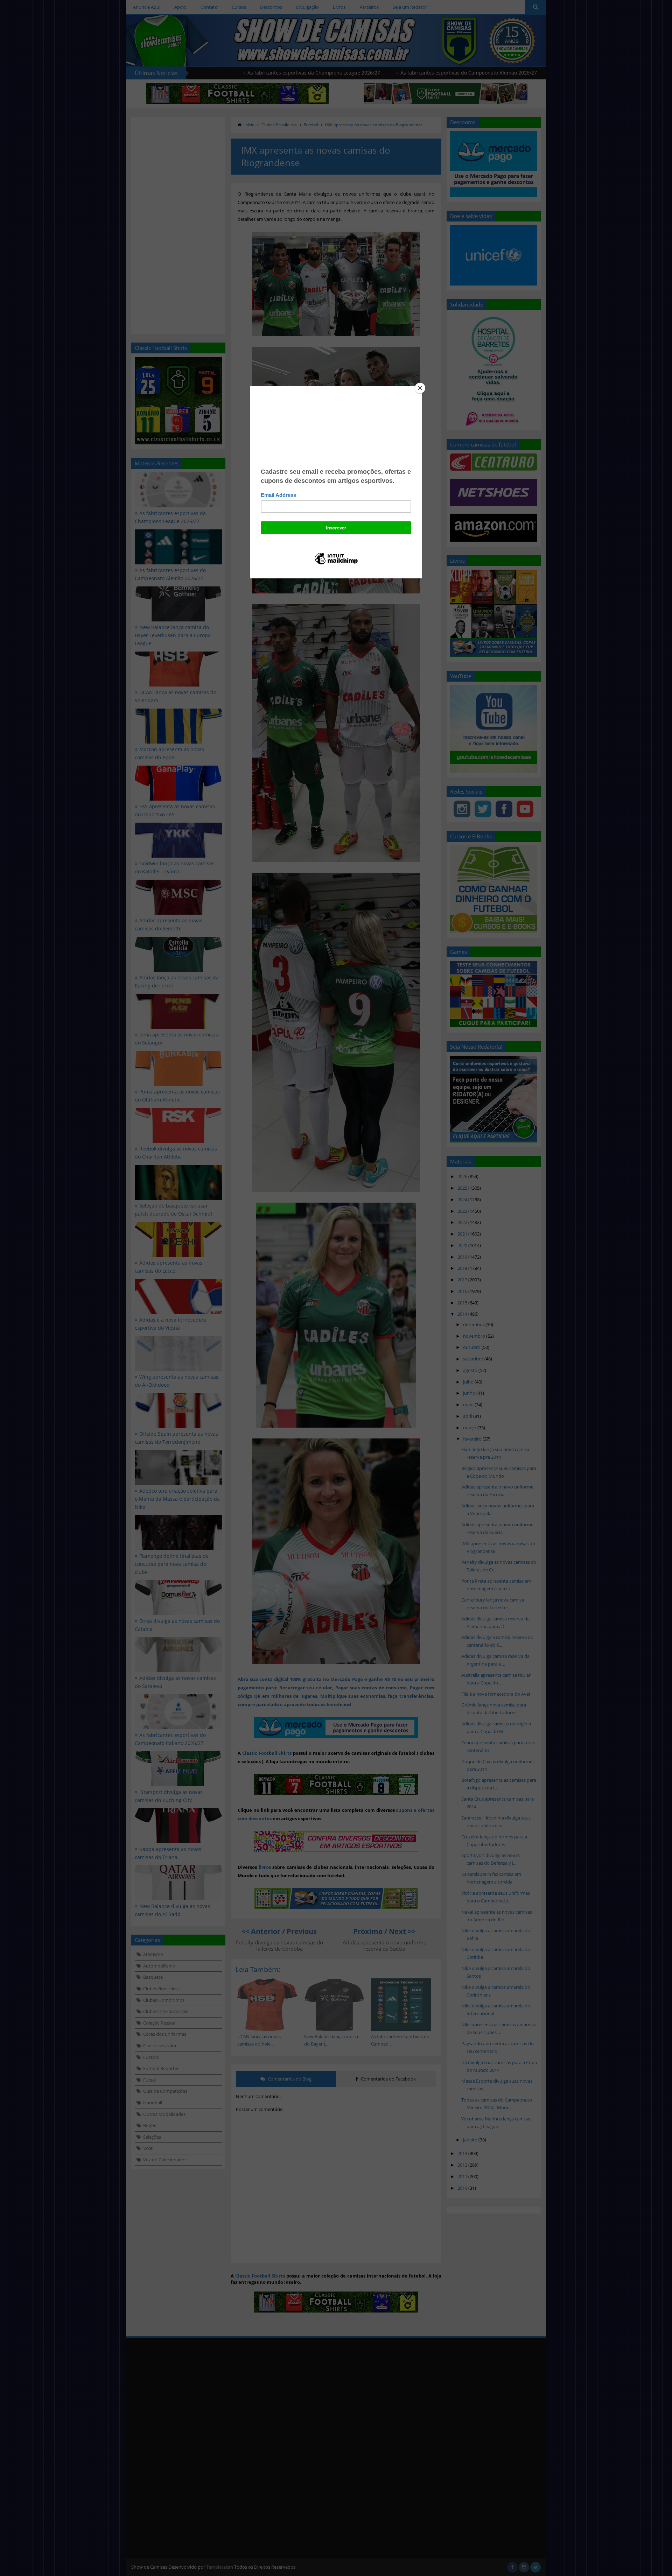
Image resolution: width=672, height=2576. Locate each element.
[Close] (420, 388)
